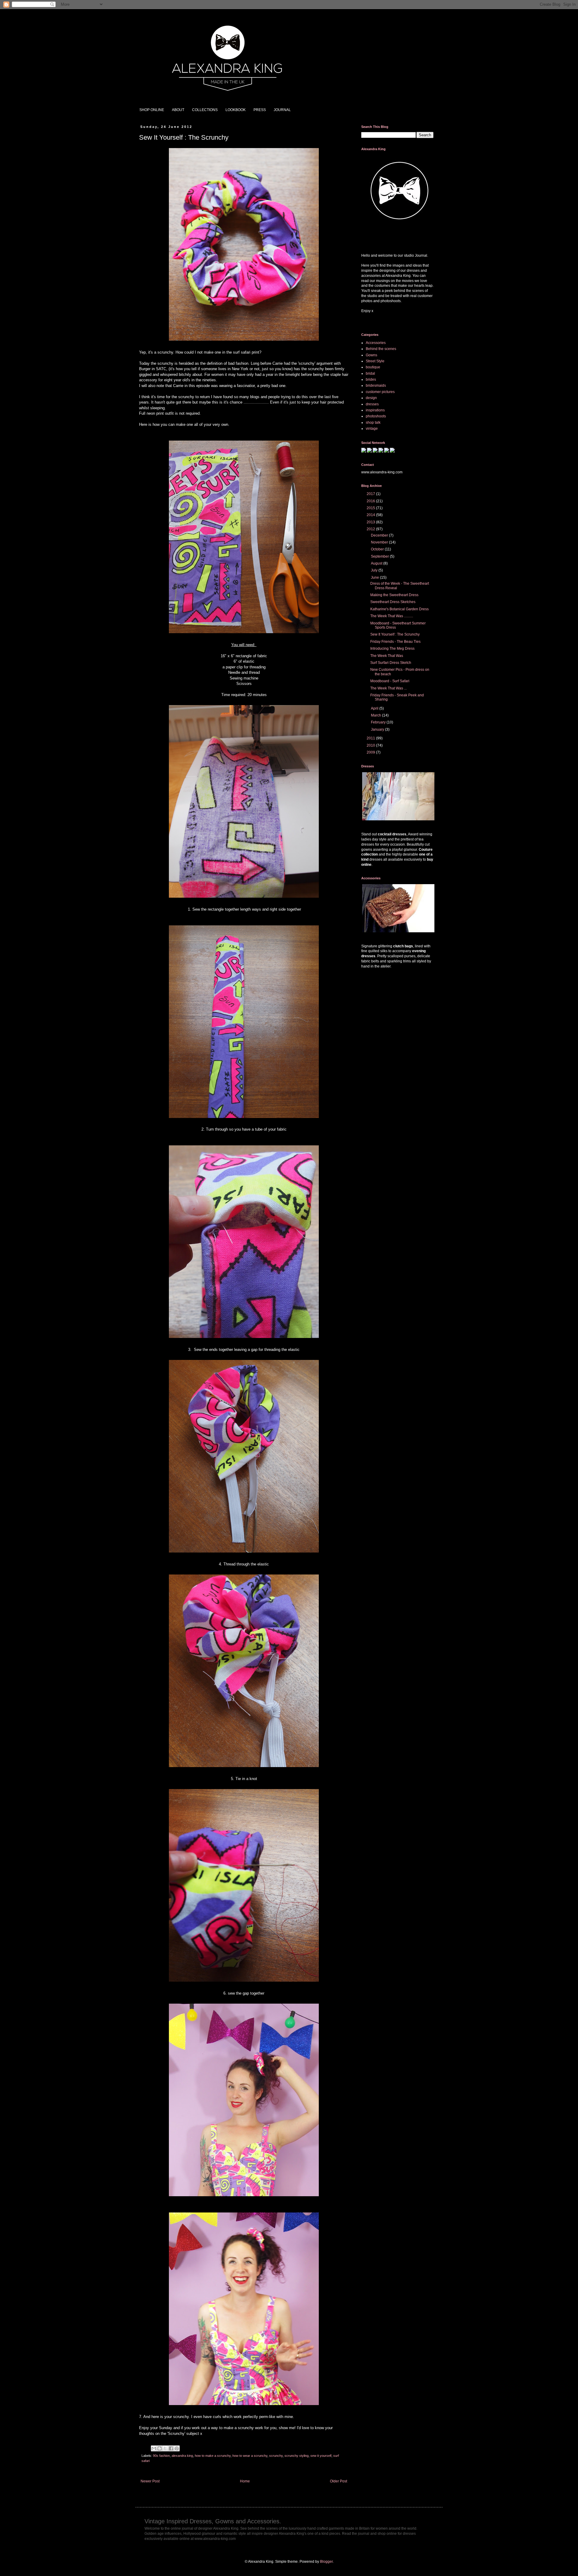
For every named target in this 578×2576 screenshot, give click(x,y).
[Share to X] (165, 2448)
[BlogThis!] (160, 2448)
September (380, 556)
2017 (371, 494)
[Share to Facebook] (171, 2448)
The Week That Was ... (388, 688)
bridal (370, 373)
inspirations (375, 410)
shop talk (373, 423)
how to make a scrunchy (213, 2456)
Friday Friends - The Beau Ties (395, 642)
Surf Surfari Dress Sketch (391, 663)
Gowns (371, 355)
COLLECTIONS (205, 110)
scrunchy (276, 2456)
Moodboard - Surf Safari (390, 681)
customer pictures (380, 392)
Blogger (326, 2562)
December (380, 535)
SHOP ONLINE (152, 110)
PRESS (260, 110)
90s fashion (161, 2456)
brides (371, 379)
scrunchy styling (297, 2456)
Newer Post (150, 2481)
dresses (372, 404)
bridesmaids (376, 385)
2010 (371, 745)
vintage (372, 429)
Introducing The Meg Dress (392, 649)
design (371, 398)
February (379, 722)
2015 (371, 508)
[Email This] (154, 2448)
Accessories (376, 343)
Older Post (339, 2481)
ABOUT (178, 110)
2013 (371, 522)
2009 (371, 752)
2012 (371, 529)
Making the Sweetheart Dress (394, 595)
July (375, 570)
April (375, 708)
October (378, 549)
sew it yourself (321, 2456)
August (377, 563)
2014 (371, 515)
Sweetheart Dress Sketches (393, 602)
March (376, 715)
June (375, 577)
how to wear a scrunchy (250, 2456)
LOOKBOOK (236, 110)
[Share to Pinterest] (177, 2448)
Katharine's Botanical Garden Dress (399, 609)
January (378, 729)
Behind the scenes (381, 349)
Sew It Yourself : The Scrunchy (395, 634)
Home (245, 2481)
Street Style (375, 361)
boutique (373, 367)
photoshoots (376, 416)
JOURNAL (282, 110)
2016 (371, 501)
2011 (371, 738)
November (380, 542)
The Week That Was (387, 656)
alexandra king (182, 2456)
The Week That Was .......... (392, 616)
